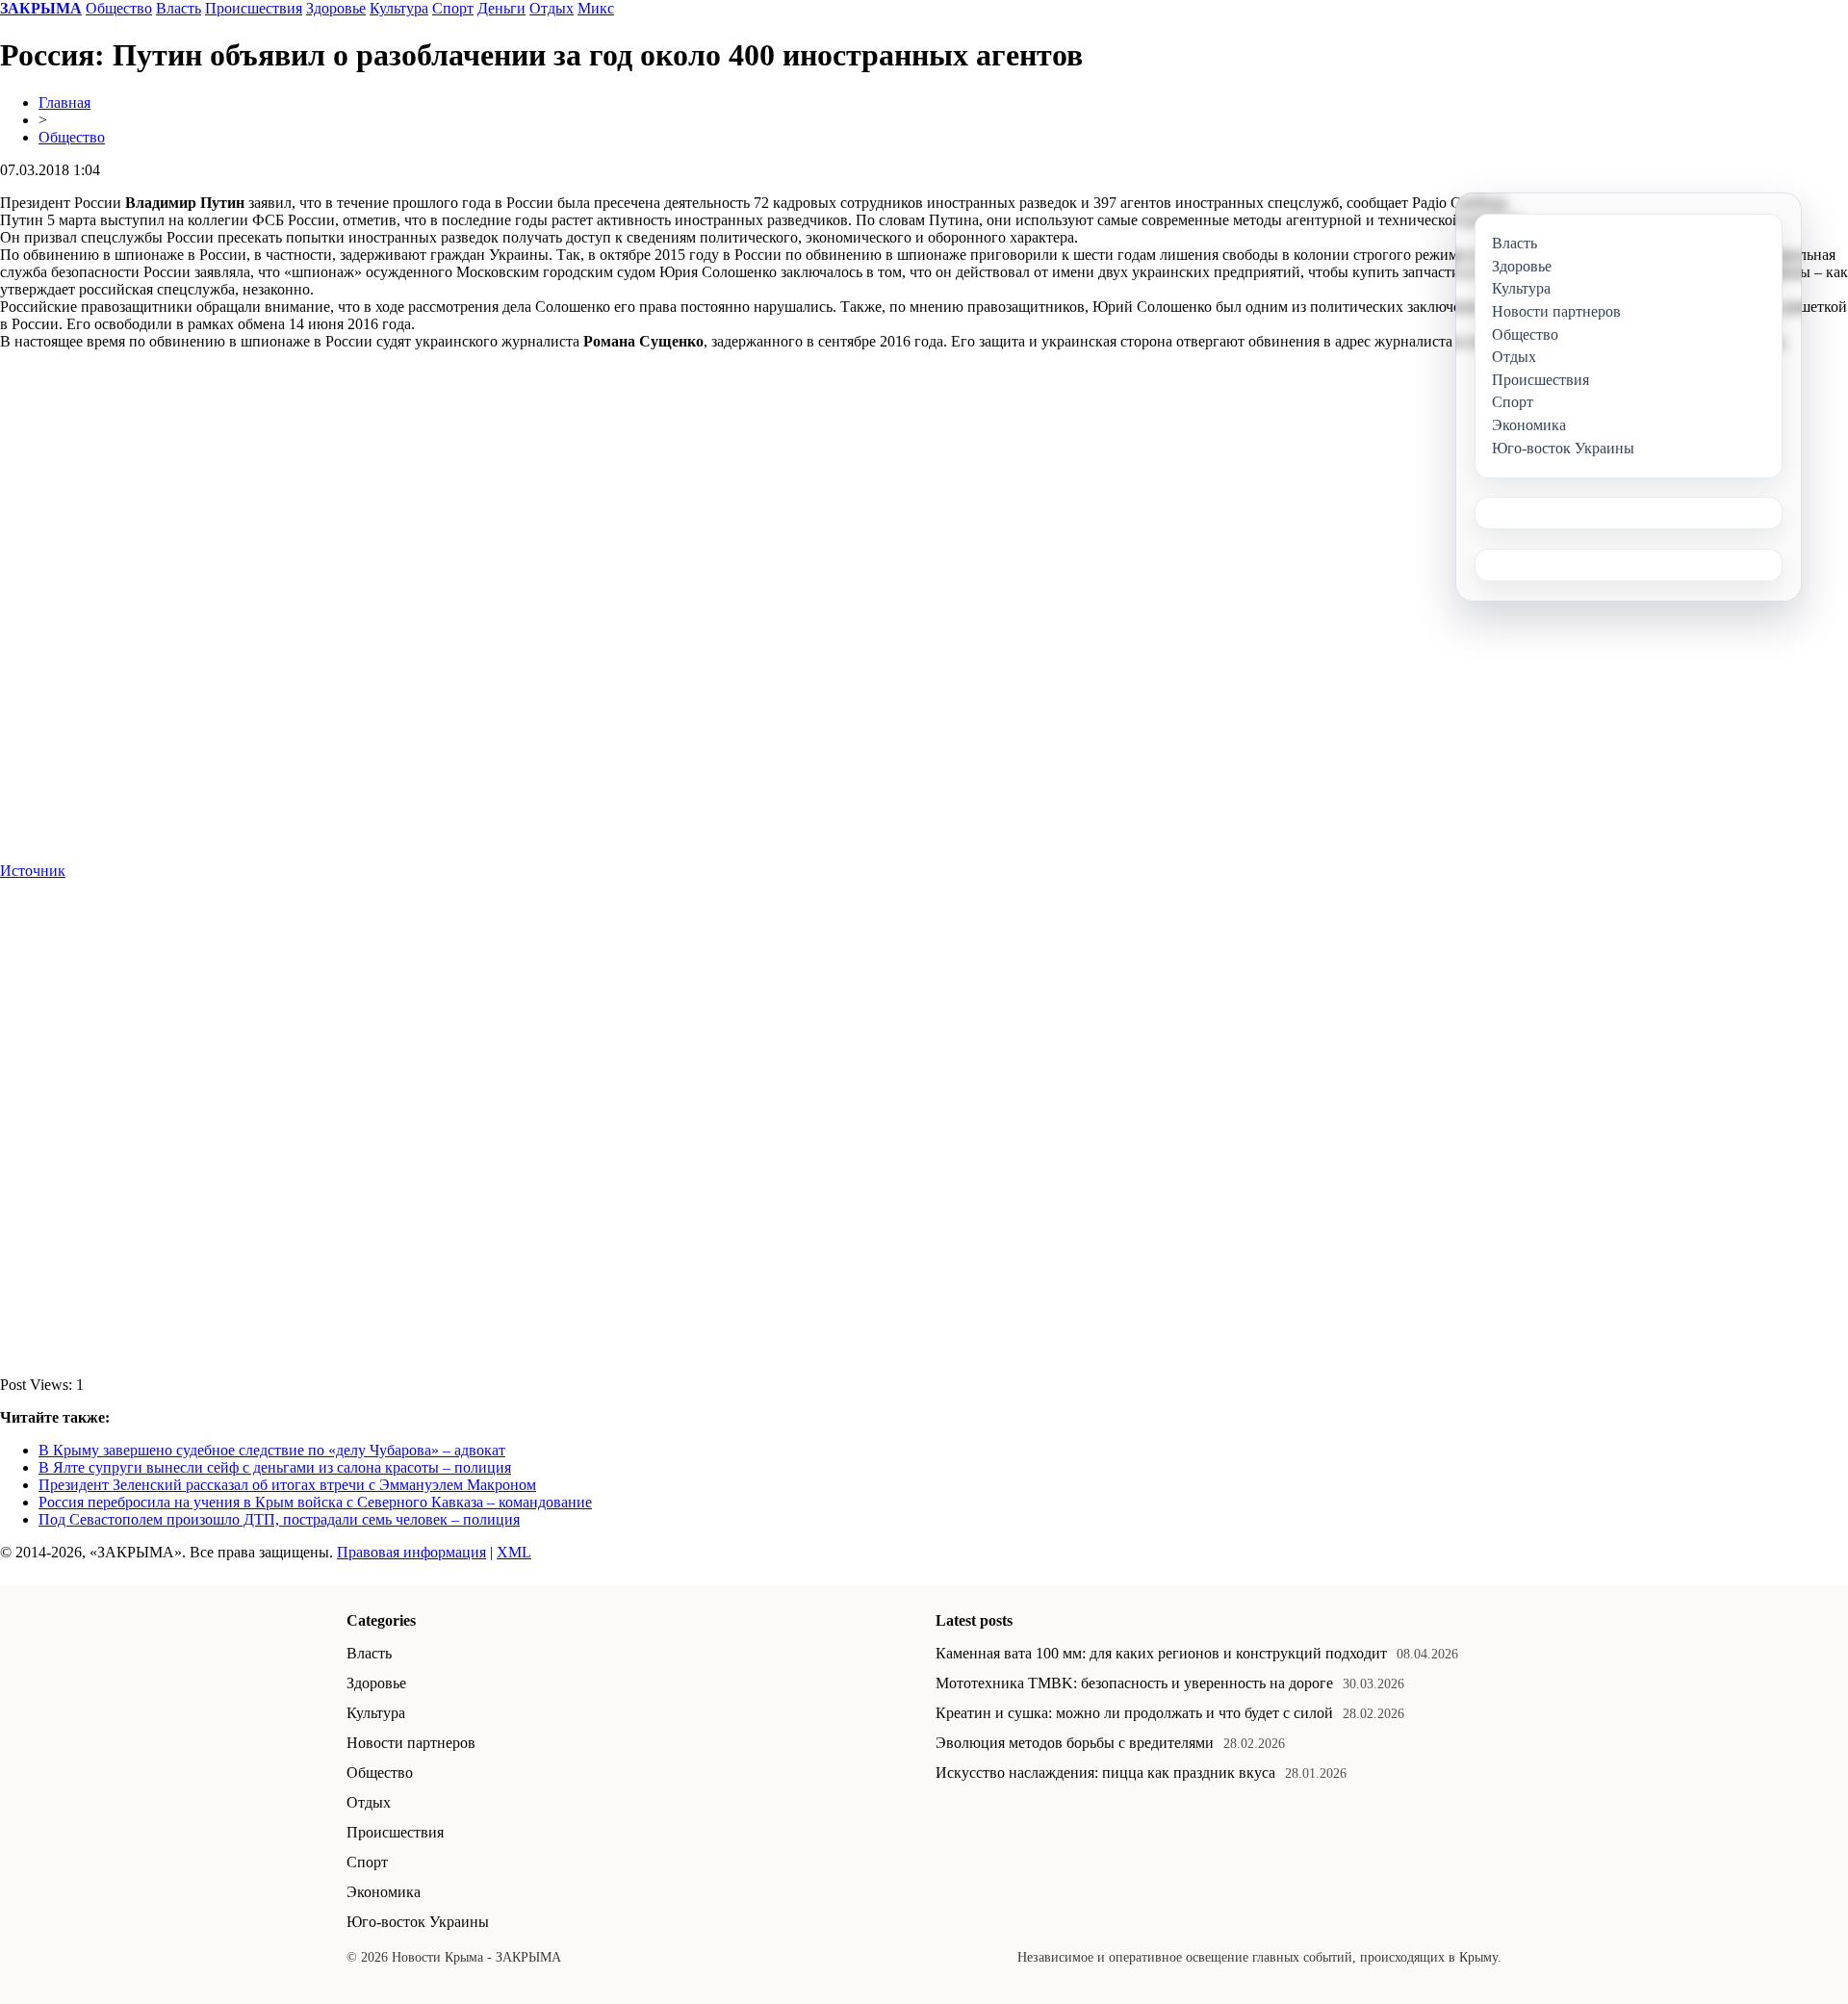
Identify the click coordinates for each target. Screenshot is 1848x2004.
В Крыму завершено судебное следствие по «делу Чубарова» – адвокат (272, 1450)
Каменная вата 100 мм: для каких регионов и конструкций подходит (1161, 1653)
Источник (33, 871)
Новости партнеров (411, 1743)
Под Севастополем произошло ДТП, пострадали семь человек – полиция (279, 1519)
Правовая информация (411, 1552)
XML (514, 1552)
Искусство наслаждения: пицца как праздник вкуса (1105, 1773)
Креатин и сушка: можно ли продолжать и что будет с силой (1134, 1713)
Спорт (453, 8)
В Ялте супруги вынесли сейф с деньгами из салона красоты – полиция (275, 1467)
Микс (596, 8)
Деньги (501, 8)
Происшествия (254, 8)
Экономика (384, 1892)
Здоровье (336, 8)
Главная (64, 103)
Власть (179, 8)
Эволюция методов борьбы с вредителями (1075, 1743)
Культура (399, 8)
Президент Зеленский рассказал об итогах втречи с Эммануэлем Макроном (287, 1485)
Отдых (552, 8)
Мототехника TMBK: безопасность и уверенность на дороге (1134, 1683)
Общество (119, 8)
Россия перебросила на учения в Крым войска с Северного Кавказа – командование (315, 1502)
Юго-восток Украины (418, 1922)
